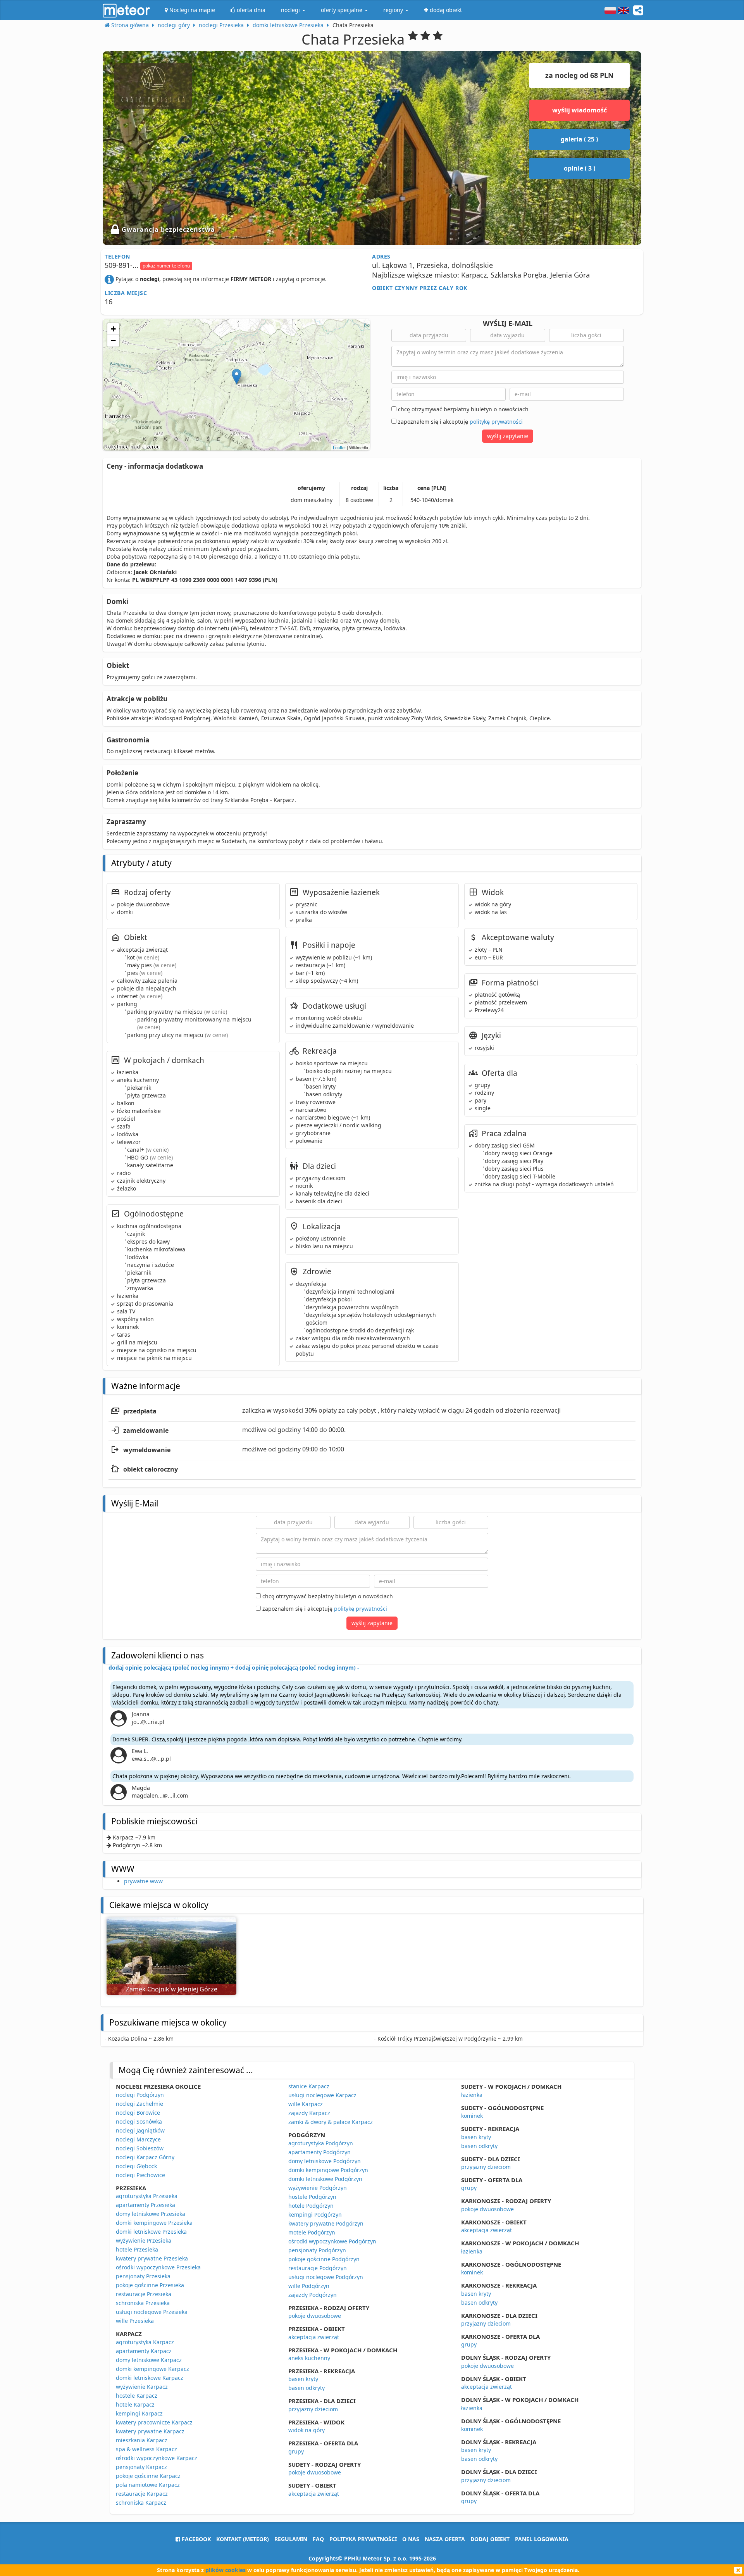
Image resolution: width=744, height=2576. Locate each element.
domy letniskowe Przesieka (151, 2214)
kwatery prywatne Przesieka (152, 2258)
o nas (411, 2539)
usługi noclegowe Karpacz (322, 2095)
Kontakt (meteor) (243, 2539)
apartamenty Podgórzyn (319, 2152)
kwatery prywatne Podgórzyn (326, 2223)
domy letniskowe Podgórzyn (325, 2161)
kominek (472, 2116)
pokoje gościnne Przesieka (150, 2285)
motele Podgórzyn (312, 2232)
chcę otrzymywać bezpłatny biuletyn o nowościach (462, 409)
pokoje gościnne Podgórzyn (324, 2259)
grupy (296, 2451)
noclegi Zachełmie (139, 2104)
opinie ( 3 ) (580, 168)
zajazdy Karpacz (309, 2113)
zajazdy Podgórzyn (313, 2295)
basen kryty (303, 2379)
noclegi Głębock (136, 2166)
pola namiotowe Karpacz (148, 2485)
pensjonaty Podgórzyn (317, 2250)
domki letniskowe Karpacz (150, 2378)
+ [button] (113, 329)
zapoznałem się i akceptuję (460, 422)
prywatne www (143, 1881)
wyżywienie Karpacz (142, 2387)
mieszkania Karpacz (142, 2440)
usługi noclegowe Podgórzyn (326, 2277)
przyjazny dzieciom (313, 2409)
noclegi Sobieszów (140, 2148)
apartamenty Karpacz (144, 2351)
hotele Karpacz (135, 2404)
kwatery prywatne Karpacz (150, 2431)
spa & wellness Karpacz (146, 2449)
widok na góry (307, 2430)
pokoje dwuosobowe (315, 2316)
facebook (195, 2539)
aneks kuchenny (309, 2358)
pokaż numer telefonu (166, 266)
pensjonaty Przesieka (143, 2276)
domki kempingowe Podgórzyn (328, 2170)
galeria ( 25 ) (579, 139)
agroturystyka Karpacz (145, 2342)
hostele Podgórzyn (312, 2197)
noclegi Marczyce (138, 2139)
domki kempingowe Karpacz (152, 2369)
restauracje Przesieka (144, 2294)
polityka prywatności (363, 2539)
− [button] (113, 341)
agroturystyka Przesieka (147, 2196)
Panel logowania (542, 2539)
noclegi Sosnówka (139, 2121)
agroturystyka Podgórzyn (321, 2143)
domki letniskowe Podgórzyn (325, 2179)
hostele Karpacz (137, 2396)
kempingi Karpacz (139, 2413)
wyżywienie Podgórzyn (318, 2188)
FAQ (318, 2539)
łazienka (472, 2095)
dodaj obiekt (490, 2539)
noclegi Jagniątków (140, 2130)
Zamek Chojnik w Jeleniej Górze (172, 1989)
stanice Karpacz (309, 2086)
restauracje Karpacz (142, 2494)
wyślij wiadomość (580, 110)
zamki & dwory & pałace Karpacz (331, 2122)
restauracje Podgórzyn (318, 2268)
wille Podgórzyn (309, 2286)
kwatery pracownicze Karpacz (154, 2422)
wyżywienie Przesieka (144, 2240)
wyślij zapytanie (508, 436)
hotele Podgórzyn (311, 2206)
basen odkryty (307, 2388)
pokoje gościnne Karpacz (148, 2476)
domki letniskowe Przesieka (151, 2232)
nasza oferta (445, 2539)
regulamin (291, 2539)
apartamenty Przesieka (146, 2205)
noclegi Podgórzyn (140, 2095)
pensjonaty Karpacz (141, 2467)
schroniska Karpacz (141, 2503)
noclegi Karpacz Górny (145, 2157)
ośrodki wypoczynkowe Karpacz (157, 2458)
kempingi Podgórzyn (315, 2215)
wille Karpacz (306, 2104)
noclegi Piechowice (140, 2175)
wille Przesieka (135, 2321)
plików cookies (226, 2570)
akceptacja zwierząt (314, 2337)
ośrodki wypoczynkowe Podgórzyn (332, 2241)
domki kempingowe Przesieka (154, 2223)
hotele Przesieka (137, 2249)
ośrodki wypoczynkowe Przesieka (158, 2267)
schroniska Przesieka (143, 2303)
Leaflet (339, 447)
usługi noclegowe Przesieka (152, 2312)
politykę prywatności (496, 422)
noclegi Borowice (138, 2113)
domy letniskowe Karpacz (149, 2360)
